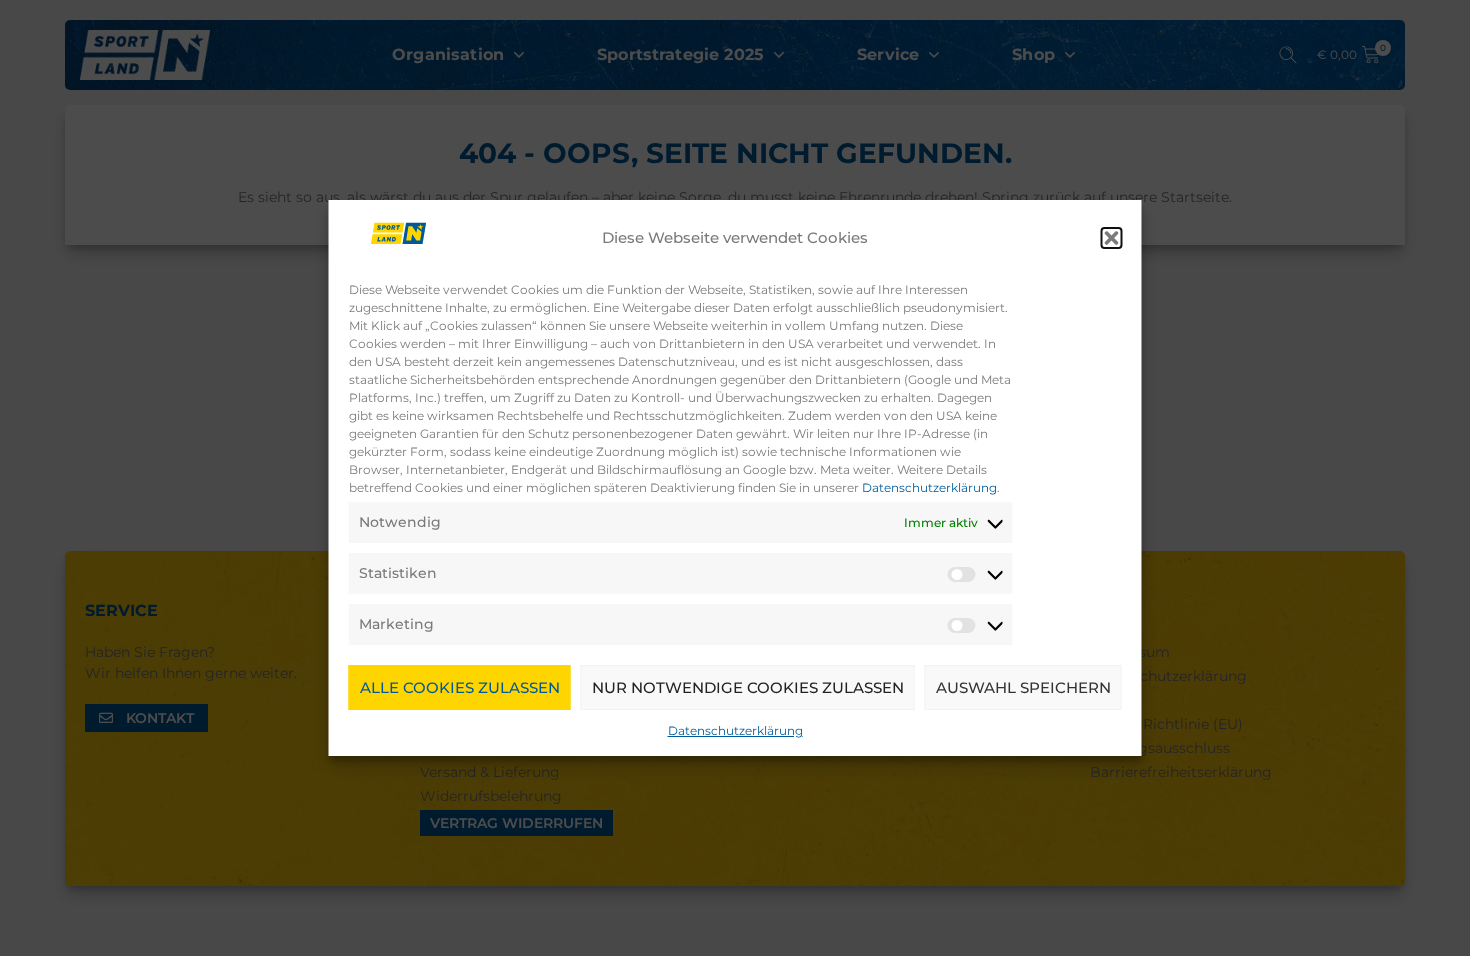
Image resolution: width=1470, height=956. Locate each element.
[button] (1112, 238)
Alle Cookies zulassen (460, 687)
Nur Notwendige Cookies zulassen (748, 687)
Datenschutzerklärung (929, 487)
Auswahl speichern (1023, 687)
